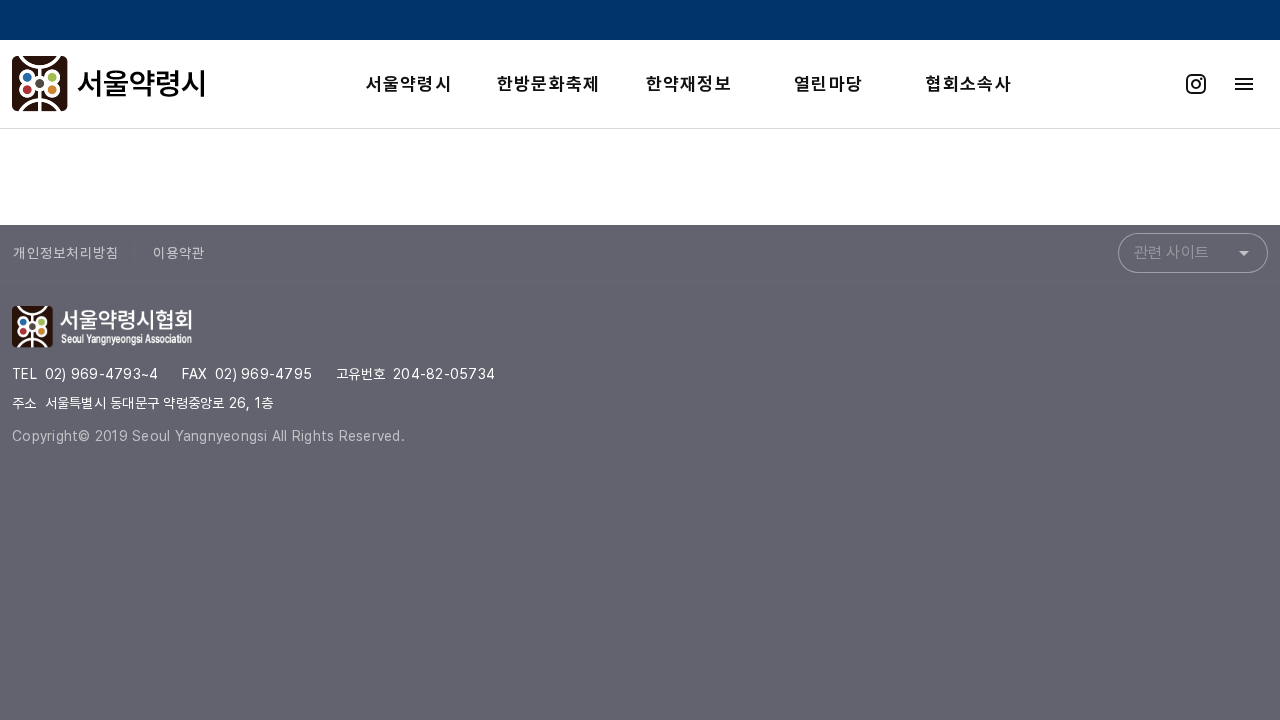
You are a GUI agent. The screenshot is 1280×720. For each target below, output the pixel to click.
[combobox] (1193, 253)
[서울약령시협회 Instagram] (1196, 84)
